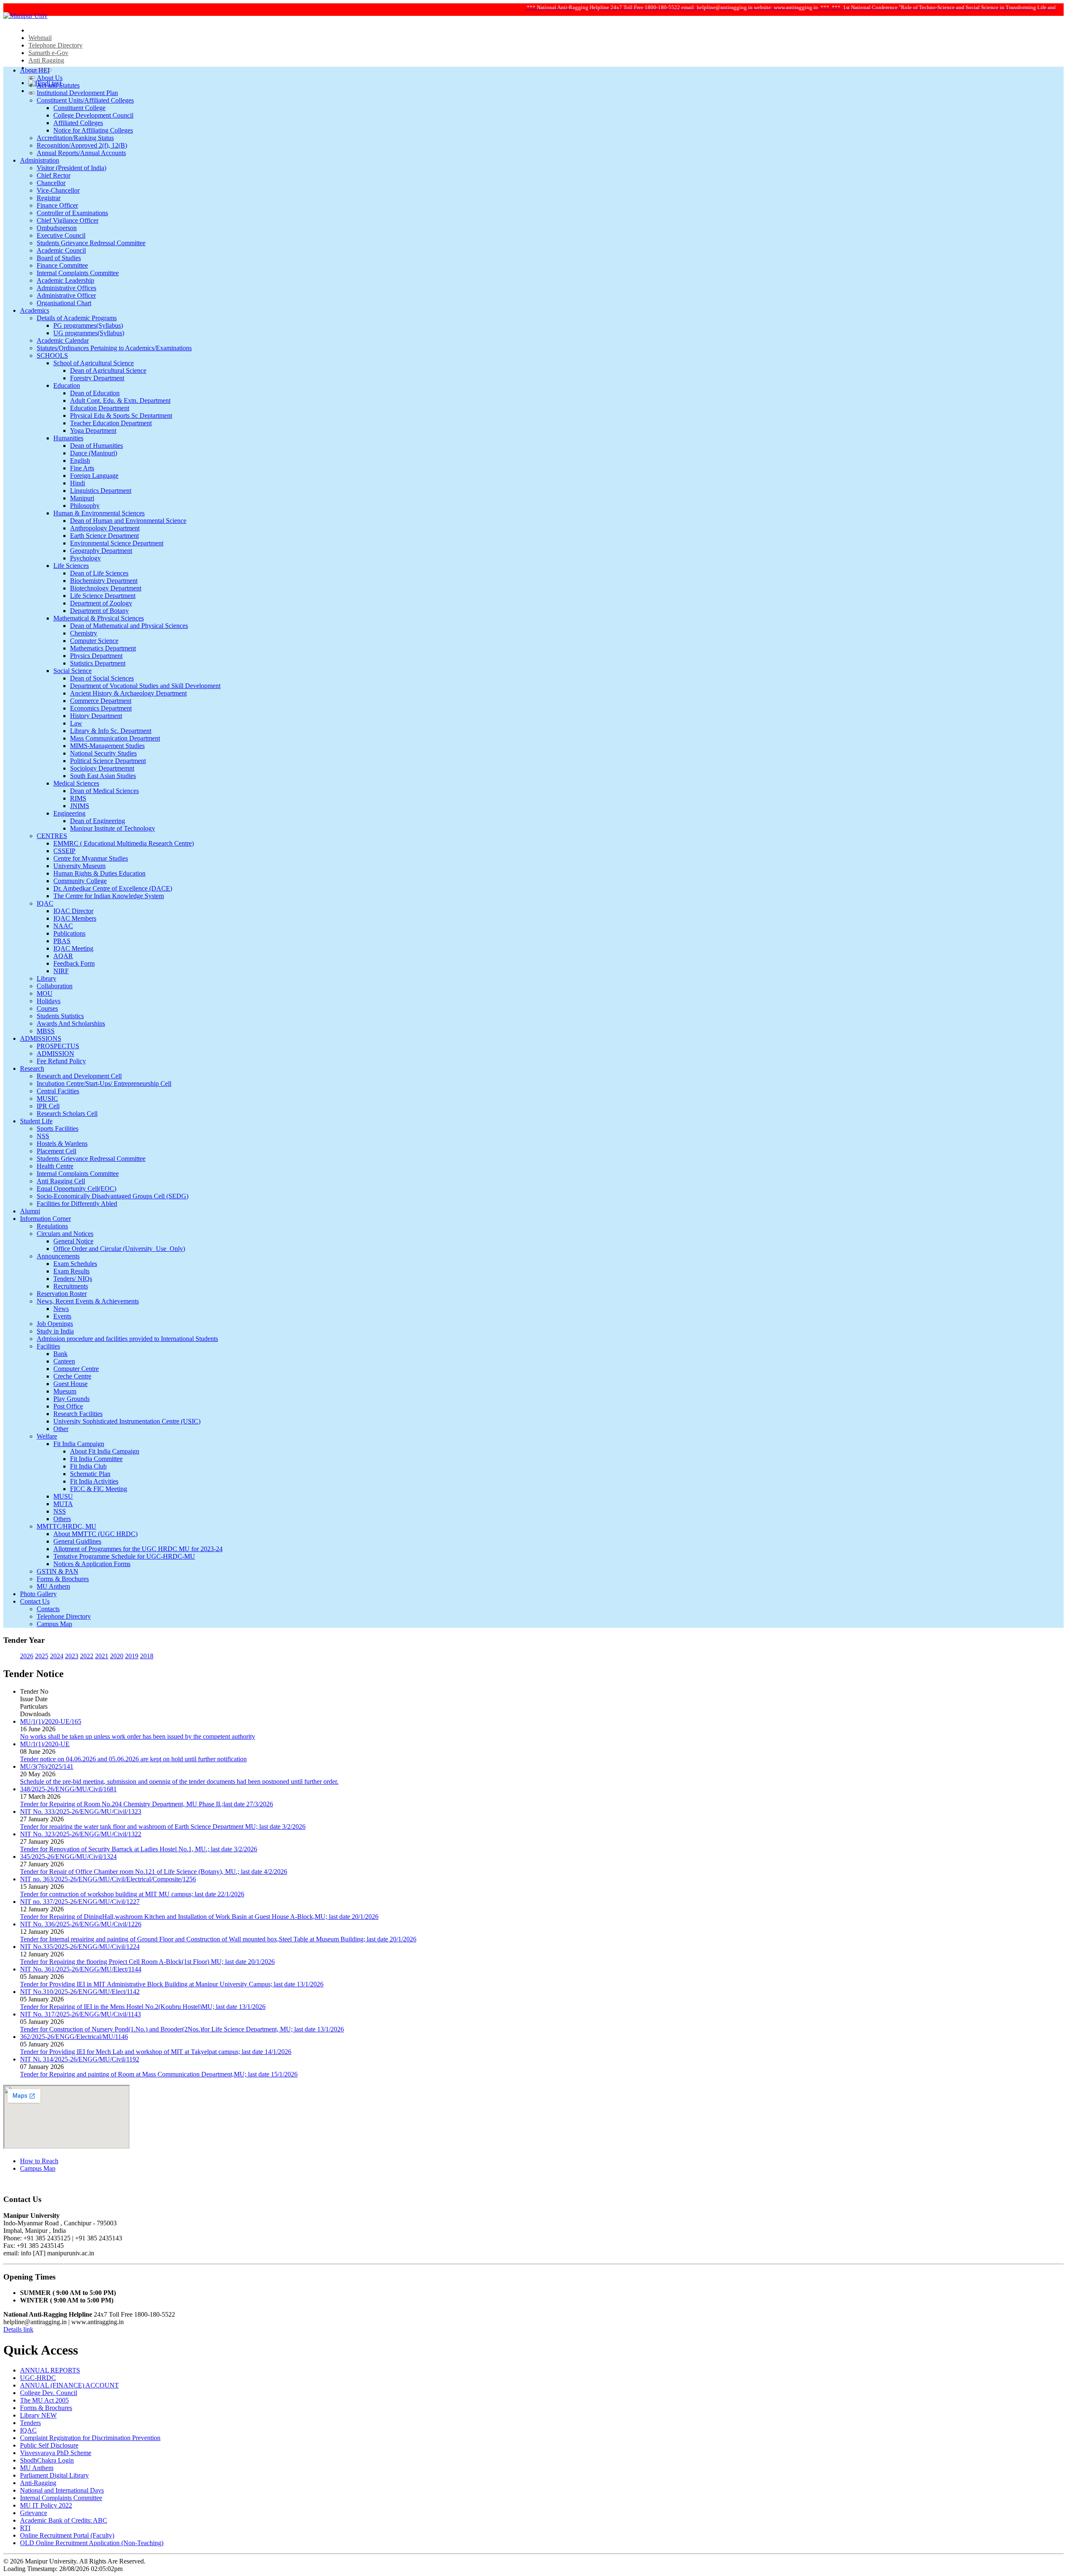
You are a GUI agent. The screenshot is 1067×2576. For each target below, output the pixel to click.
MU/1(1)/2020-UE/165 (51, 1721)
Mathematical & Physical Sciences (99, 618)
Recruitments (71, 1286)
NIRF (61, 971)
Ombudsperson (57, 228)
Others (62, 1519)
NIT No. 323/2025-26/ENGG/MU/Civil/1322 (81, 1834)
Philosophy (85, 506)
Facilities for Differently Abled (77, 1204)
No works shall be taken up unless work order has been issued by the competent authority (138, 1736)
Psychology (85, 558)
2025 (42, 1656)
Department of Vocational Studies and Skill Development (145, 686)
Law (76, 723)
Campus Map (54, 1624)
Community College (80, 881)
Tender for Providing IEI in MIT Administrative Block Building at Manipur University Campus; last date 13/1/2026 (172, 1984)
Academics (35, 310)
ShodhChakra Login (47, 2460)
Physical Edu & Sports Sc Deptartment (121, 416)
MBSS (46, 1031)
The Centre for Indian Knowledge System (109, 896)
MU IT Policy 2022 (46, 2505)
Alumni (30, 1211)
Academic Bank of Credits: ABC (64, 2520)
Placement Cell (56, 1151)
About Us (50, 78)
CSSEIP (64, 851)
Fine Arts (82, 468)
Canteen (64, 1361)
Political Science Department (108, 761)
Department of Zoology (101, 603)
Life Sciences (71, 566)
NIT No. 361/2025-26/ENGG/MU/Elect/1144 (81, 1969)
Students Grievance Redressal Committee (91, 243)
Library (46, 978)
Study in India (55, 1331)
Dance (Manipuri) (94, 453)
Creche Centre (72, 1376)
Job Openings (55, 1324)
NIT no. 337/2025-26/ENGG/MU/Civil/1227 (80, 1902)
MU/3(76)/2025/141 (47, 1766)
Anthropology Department (105, 528)
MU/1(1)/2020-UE (45, 1744)
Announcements (58, 1256)
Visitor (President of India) (71, 168)
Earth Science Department (104, 536)
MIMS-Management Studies (107, 746)
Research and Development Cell (79, 1076)
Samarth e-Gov (48, 53)
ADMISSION (55, 1053)
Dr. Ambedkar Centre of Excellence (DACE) (113, 888)
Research (32, 1068)
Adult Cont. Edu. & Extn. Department (120, 400)
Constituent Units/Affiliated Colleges (85, 100)
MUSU (63, 1496)
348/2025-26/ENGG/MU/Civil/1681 (68, 1789)
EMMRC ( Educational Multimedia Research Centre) (124, 843)
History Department (96, 716)
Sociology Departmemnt (102, 768)
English (80, 461)
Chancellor (51, 183)
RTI (25, 2528)
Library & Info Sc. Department (111, 731)
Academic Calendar (63, 340)
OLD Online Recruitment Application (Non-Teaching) (92, 2543)
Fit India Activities (94, 1481)
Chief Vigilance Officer (68, 220)
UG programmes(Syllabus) (89, 333)
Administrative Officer (66, 295)
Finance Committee (62, 265)
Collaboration (55, 986)
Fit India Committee (96, 1459)
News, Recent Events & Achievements (88, 1301)
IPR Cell (48, 1106)
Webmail (40, 38)
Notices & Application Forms (92, 1564)
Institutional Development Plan (77, 93)
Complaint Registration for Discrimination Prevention (90, 2438)
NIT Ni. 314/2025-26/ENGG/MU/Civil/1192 (80, 2059)
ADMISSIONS (41, 1038)
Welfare (47, 1436)
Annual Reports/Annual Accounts (81, 153)
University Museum (79, 866)
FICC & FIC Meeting (99, 1489)
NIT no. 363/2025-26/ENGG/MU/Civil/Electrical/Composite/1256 (108, 1879)
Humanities (68, 438)
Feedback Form (74, 963)
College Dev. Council (49, 2393)
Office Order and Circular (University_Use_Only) (119, 1249)
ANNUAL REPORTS (50, 2370)
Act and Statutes (58, 85)
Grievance (34, 2513)
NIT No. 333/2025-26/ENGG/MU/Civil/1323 (81, 1811)
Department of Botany (99, 611)
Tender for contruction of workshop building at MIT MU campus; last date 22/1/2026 (132, 1894)
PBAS (62, 941)
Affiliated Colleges (78, 123)
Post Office (68, 1406)
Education (67, 385)
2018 (147, 1656)
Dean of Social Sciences (102, 678)
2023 (72, 1656)
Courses (47, 1008)
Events (62, 1316)
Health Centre (55, 1166)
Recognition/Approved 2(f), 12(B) (82, 145)
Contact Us (35, 1601)
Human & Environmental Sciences (99, 513)
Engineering (69, 813)
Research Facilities (78, 1414)
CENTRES (52, 836)
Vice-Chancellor (58, 190)
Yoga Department (93, 431)
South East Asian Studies (103, 776)
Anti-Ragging (38, 2483)
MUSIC (47, 1098)
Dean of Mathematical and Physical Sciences (129, 626)
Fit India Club (88, 1466)
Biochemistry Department (104, 581)
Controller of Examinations (72, 213)
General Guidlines (77, 1541)
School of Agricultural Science (94, 363)
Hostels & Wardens (62, 1144)
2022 (87, 1656)
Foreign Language (94, 476)
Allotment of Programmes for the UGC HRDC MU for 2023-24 (138, 1549)
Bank (60, 1354)
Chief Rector (54, 175)
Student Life (36, 1121)
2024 (57, 1656)
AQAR (63, 956)
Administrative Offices (66, 288)
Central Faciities (58, 1091)
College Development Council (93, 115)
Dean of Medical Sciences (104, 791)
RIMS (78, 798)
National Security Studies (103, 753)
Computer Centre (76, 1369)
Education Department (100, 408)
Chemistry (84, 633)
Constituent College (79, 108)
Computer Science (94, 641)
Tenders (30, 2423)
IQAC (45, 903)
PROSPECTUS (58, 1046)
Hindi (78, 483)
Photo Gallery (38, 1594)
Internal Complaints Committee (78, 273)
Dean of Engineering (98, 821)
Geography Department (101, 551)
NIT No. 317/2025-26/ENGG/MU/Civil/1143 (80, 2014)
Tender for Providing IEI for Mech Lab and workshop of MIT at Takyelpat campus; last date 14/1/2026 (156, 2052)
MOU (45, 993)
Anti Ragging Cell (61, 1181)
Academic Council (61, 250)
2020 (117, 1656)
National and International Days (62, 2490)
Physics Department (96, 656)
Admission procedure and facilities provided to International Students (127, 1339)
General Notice (73, 1241)
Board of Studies (59, 258)
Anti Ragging (46, 60)
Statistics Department (98, 663)
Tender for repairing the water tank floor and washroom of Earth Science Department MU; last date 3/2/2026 (163, 1827)
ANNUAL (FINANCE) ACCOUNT (69, 2385)
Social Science (73, 671)
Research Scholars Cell (67, 1114)
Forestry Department (97, 378)
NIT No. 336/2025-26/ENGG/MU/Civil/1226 (81, 1924)
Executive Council (61, 235)
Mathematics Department (103, 648)
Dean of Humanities (96, 446)
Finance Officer (57, 205)
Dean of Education (95, 393)
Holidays (49, 1001)
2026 (27, 1656)
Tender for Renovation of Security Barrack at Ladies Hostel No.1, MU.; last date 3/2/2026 (139, 1849)
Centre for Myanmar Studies (91, 858)
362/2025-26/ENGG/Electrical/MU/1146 (74, 2037)
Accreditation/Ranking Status (75, 138)
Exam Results (71, 1271)
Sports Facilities (58, 1129)
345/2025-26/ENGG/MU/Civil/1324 (68, 1857)
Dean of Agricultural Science (108, 370)
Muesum (65, 1391)
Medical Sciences (76, 783)
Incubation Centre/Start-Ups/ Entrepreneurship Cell (104, 1083)
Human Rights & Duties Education (99, 873)
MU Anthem (53, 1586)
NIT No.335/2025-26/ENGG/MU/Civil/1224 (80, 1947)
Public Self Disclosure (49, 2445)
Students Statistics (60, 1016)
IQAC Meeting (73, 948)
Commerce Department (101, 701)
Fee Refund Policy (61, 1061)
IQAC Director (73, 911)
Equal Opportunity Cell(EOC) (76, 1189)
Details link (18, 2329)
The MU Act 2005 (44, 2400)
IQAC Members (75, 918)
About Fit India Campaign (105, 1451)
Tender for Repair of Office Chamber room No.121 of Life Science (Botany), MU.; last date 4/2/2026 (154, 1872)
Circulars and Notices (65, 1234)
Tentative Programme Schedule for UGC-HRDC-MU (124, 1556)
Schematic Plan (90, 1474)
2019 (132, 1656)
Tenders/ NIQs (73, 1279)
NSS (43, 1136)
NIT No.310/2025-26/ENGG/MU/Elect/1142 (80, 1992)
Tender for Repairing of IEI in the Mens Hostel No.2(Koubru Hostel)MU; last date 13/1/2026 (143, 2007)
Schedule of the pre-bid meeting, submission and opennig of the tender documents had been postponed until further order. (179, 1781)
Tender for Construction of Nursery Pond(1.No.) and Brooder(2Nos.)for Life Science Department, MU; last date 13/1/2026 (182, 2029)
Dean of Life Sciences (99, 573)
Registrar (49, 198)
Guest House (70, 1384)
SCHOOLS (52, 355)
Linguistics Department (101, 491)
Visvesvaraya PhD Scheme (56, 2453)
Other (61, 1429)
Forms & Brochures (63, 1579)
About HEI (35, 70)
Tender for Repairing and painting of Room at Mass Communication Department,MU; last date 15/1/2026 (159, 2074)
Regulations (52, 1226)
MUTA (63, 1504)
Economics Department (101, 708)
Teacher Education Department (111, 423)
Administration (40, 160)
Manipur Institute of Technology (113, 828)
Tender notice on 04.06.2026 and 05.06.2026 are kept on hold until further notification (133, 1759)
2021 (102, 1656)
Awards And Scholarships (71, 1023)
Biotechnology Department (106, 588)
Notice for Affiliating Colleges (93, 130)
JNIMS (80, 806)
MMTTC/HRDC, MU (66, 1526)
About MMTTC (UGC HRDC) (95, 1534)
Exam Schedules (75, 1264)
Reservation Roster (62, 1294)
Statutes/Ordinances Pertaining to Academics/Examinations (114, 348)
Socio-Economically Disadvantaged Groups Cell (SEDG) (113, 1196)
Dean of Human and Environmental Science (128, 521)
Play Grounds (71, 1399)
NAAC (63, 926)
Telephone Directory (55, 45)
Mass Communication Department (115, 738)
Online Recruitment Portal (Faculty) (67, 2535)
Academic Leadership (65, 280)
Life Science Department (103, 596)
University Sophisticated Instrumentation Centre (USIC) (127, 1421)
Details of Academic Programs (77, 318)
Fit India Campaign (79, 1444)
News (61, 1309)
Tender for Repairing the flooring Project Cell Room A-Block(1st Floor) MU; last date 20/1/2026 (147, 1962)
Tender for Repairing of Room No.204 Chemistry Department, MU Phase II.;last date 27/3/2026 (147, 1804)
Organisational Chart (64, 303)
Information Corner (45, 1219)
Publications (69, 933)
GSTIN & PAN (58, 1571)
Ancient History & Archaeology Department (128, 693)
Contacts (48, 1609)
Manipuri (82, 498)
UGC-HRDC (38, 2378)
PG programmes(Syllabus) (88, 325)
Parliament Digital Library (54, 2475)
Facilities (48, 1346)
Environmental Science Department (117, 543)
